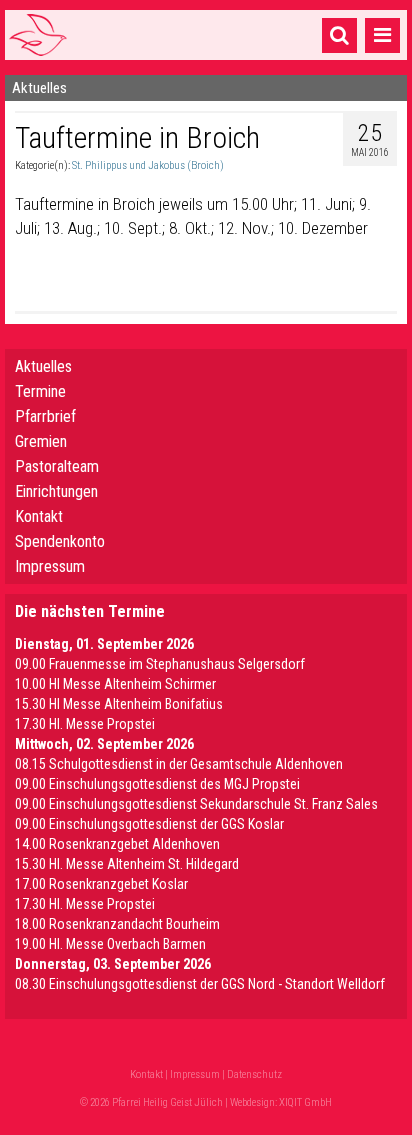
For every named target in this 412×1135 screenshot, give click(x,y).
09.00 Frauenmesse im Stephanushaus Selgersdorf (160, 664)
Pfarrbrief (45, 416)
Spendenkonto (60, 541)
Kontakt (39, 516)
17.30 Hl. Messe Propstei (85, 724)
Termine (40, 391)
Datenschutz (254, 1074)
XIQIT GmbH (305, 1102)
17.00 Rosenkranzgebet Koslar (101, 884)
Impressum (50, 566)
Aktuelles (43, 366)
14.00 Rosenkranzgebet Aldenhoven (117, 844)
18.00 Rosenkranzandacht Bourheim (117, 924)
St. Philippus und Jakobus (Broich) (148, 165)
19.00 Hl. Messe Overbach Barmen (110, 944)
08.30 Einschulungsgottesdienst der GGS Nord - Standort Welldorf (200, 984)
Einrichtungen (56, 491)
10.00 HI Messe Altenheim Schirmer (115, 684)
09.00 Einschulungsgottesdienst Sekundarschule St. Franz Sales (196, 804)
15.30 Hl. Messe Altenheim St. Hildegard (127, 864)
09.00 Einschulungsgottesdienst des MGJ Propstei (157, 784)
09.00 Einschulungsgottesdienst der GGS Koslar (149, 824)
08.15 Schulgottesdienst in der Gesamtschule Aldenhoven (179, 764)
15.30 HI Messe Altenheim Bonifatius (119, 704)
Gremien (41, 441)
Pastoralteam (57, 466)
